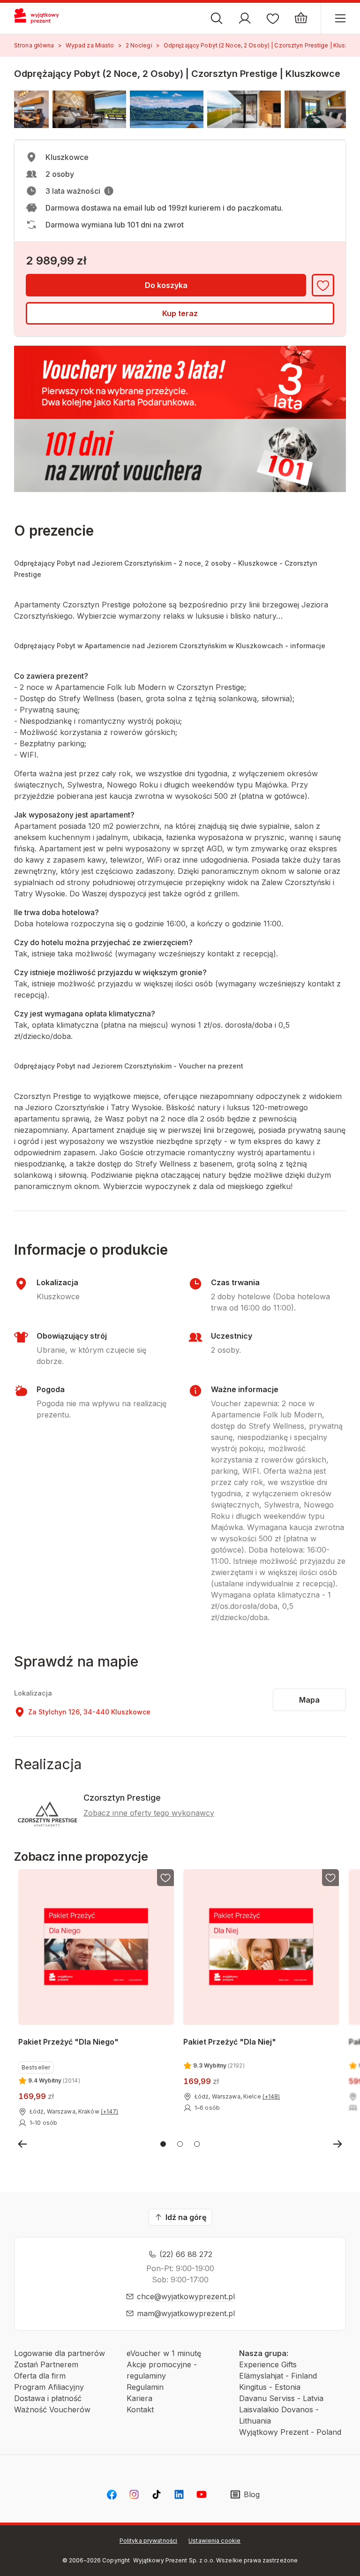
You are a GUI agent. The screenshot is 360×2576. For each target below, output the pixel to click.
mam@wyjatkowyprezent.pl (186, 2313)
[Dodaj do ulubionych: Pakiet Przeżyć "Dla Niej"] (331, 1878)
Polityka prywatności (148, 2541)
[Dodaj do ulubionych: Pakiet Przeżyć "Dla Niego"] (165, 1878)
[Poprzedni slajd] (22, 2144)
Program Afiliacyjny (49, 2387)
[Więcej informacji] (109, 191)
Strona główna (34, 45)
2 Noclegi (139, 45)
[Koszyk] (301, 18)
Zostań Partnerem (46, 2364)
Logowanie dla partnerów (60, 2353)
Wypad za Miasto (90, 45)
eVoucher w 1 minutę (164, 2353)
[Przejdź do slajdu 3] (197, 2144)
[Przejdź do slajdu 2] (180, 2144)
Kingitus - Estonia (270, 2387)
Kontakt (140, 2409)
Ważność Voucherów (52, 2409)
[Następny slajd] (337, 2144)
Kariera (139, 2398)
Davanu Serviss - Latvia (281, 2398)
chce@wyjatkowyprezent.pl (186, 2296)
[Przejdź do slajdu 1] (163, 2144)
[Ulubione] (273, 18)
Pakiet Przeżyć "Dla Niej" (230, 2042)
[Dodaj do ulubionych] (323, 285)
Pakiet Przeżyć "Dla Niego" (68, 2042)
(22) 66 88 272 (186, 2254)
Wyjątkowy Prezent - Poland (290, 2432)
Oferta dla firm (40, 2376)
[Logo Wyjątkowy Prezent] (41, 18)
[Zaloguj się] (245, 18)
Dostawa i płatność (48, 2398)
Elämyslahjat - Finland (278, 2376)
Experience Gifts (268, 2364)
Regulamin (145, 2387)
